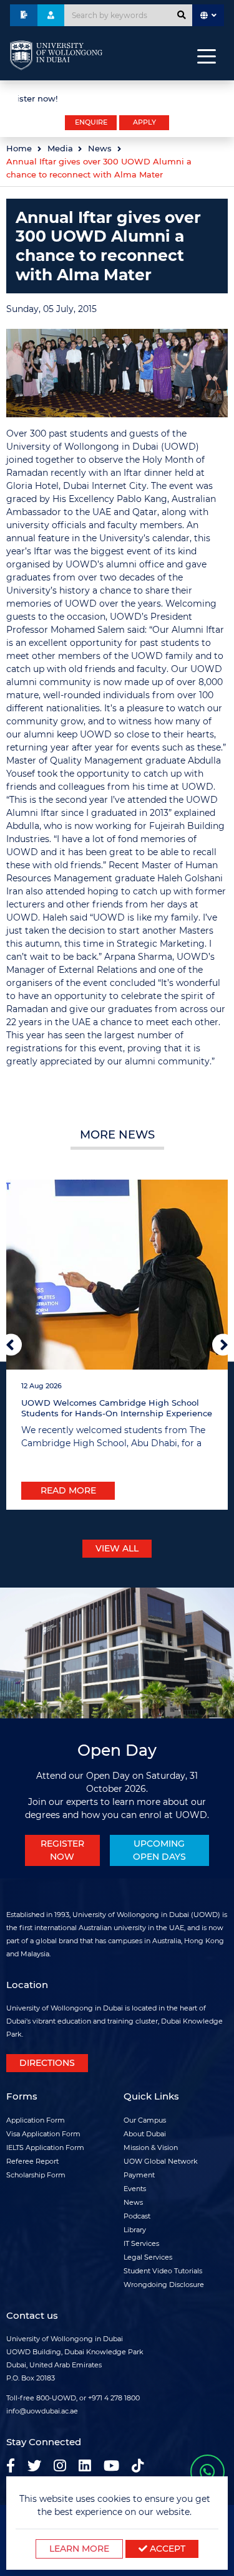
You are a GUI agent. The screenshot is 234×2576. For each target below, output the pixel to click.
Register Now (62, 1850)
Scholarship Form (36, 2175)
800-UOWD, (57, 2398)
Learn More (79, 2549)
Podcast (137, 2216)
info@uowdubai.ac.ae (42, 2411)
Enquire (91, 122)
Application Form (36, 2120)
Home (19, 149)
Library (135, 2230)
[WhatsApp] (207, 2472)
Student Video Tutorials (163, 2271)
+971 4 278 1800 (114, 2398)
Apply (144, 122)
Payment (139, 2175)
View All (117, 1548)
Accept (166, 2549)
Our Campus (145, 2120)
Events (135, 2189)
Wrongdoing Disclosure (164, 2285)
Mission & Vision (151, 2147)
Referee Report (32, 2161)
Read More (68, 1490)
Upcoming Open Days (159, 1850)
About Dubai (145, 2134)
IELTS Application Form (45, 2147)
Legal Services (148, 2257)
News (100, 149)
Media (60, 149)
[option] (117, 97)
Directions (47, 2063)
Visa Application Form (43, 2134)
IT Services (141, 2243)
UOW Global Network (161, 2161)
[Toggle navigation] (207, 55)
